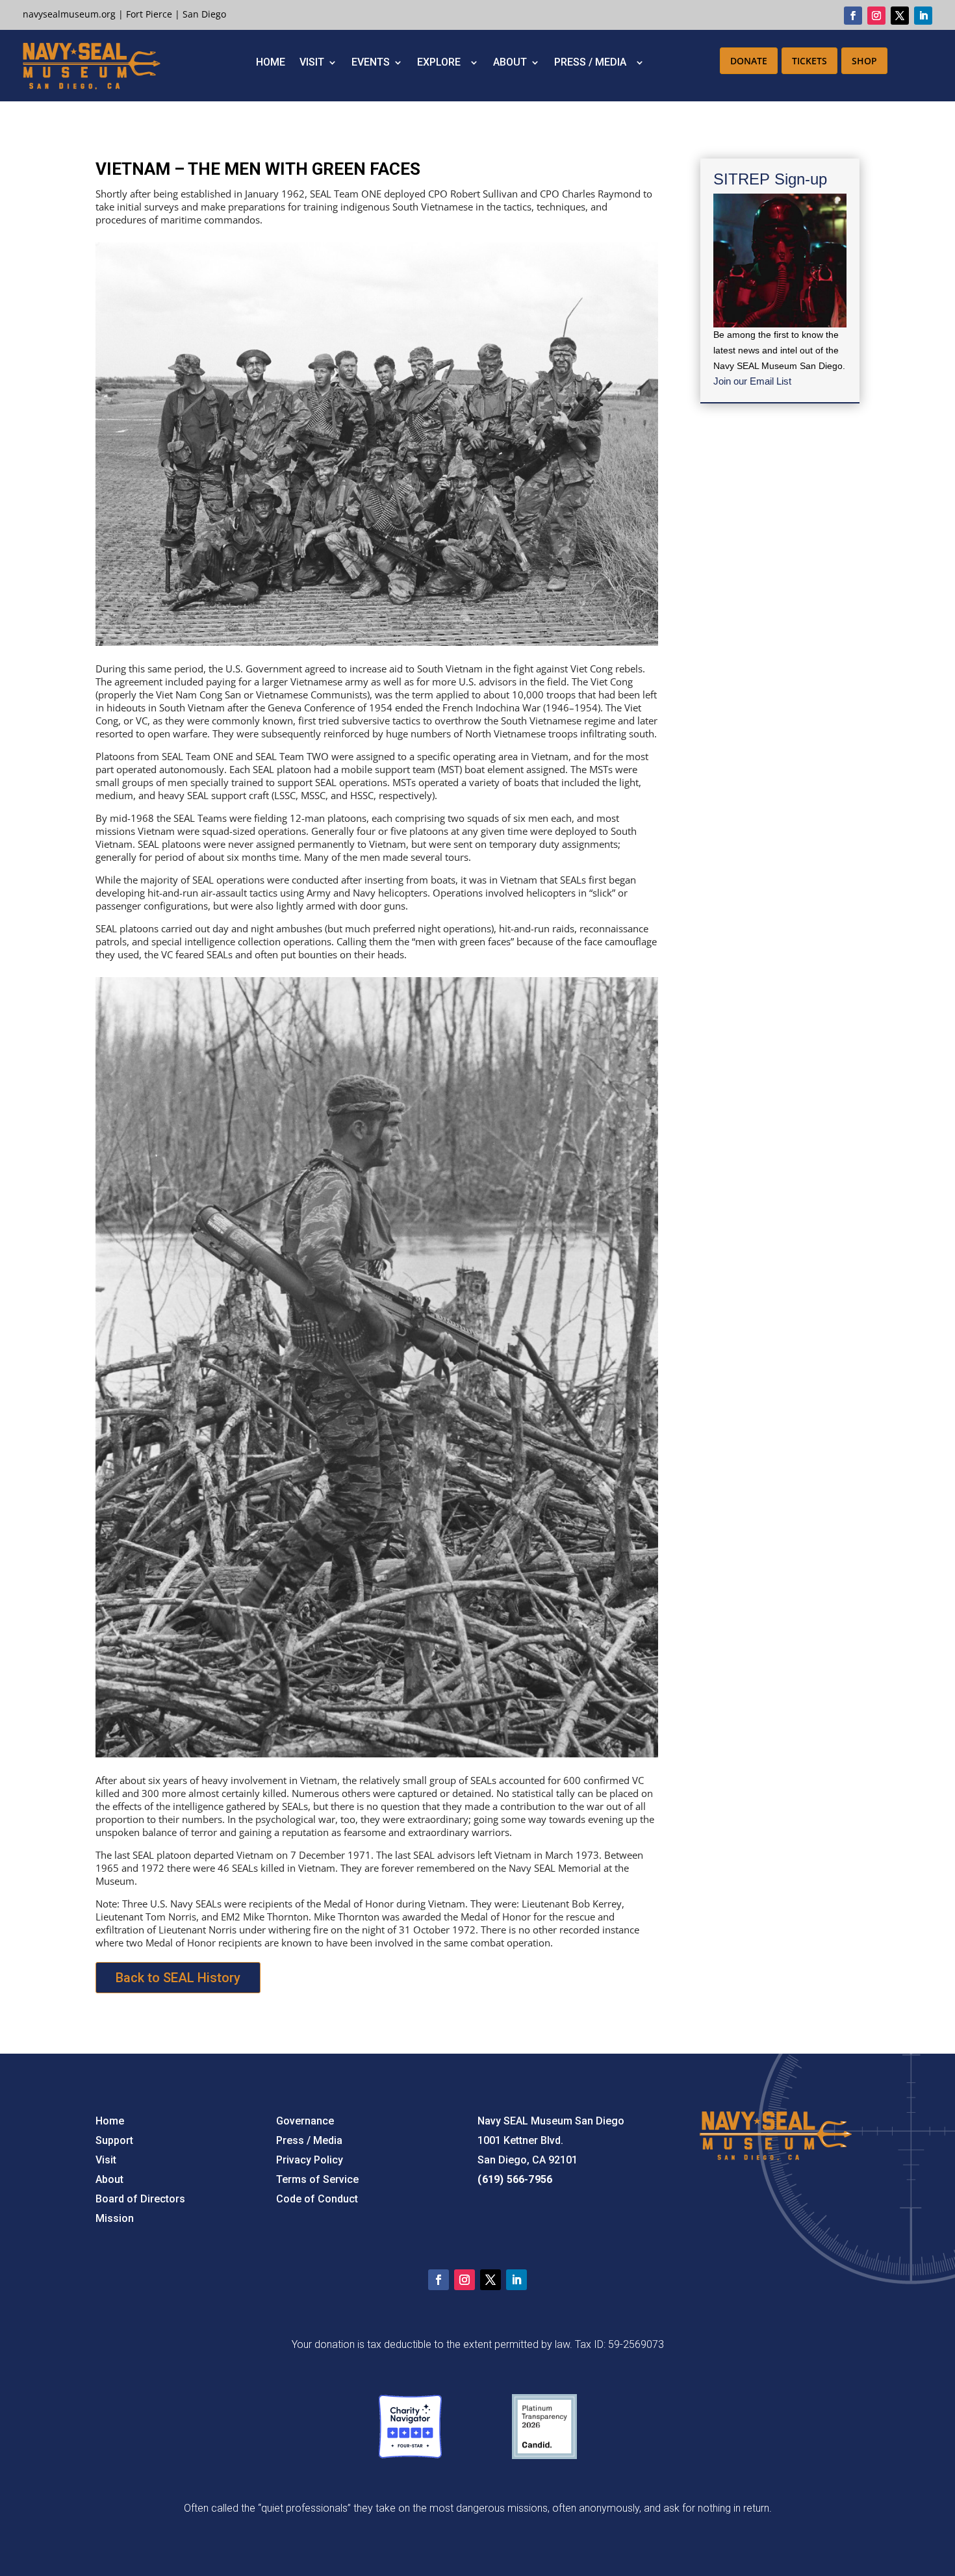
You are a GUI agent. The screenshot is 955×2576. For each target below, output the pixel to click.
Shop (864, 61)
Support (114, 2140)
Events (371, 63)
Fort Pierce (149, 14)
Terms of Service (317, 2179)
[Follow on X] (900, 16)
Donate (749, 61)
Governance (305, 2121)
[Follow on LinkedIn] (923, 16)
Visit (312, 63)
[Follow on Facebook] (853, 16)
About (510, 63)
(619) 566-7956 (515, 2179)
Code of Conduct (317, 2199)
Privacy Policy (310, 2160)
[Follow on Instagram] (876, 16)
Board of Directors (140, 2199)
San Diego (204, 14)
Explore (441, 63)
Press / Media (593, 63)
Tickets (809, 61)
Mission (115, 2218)
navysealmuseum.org (69, 14)
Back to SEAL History (178, 1978)
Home (271, 63)
